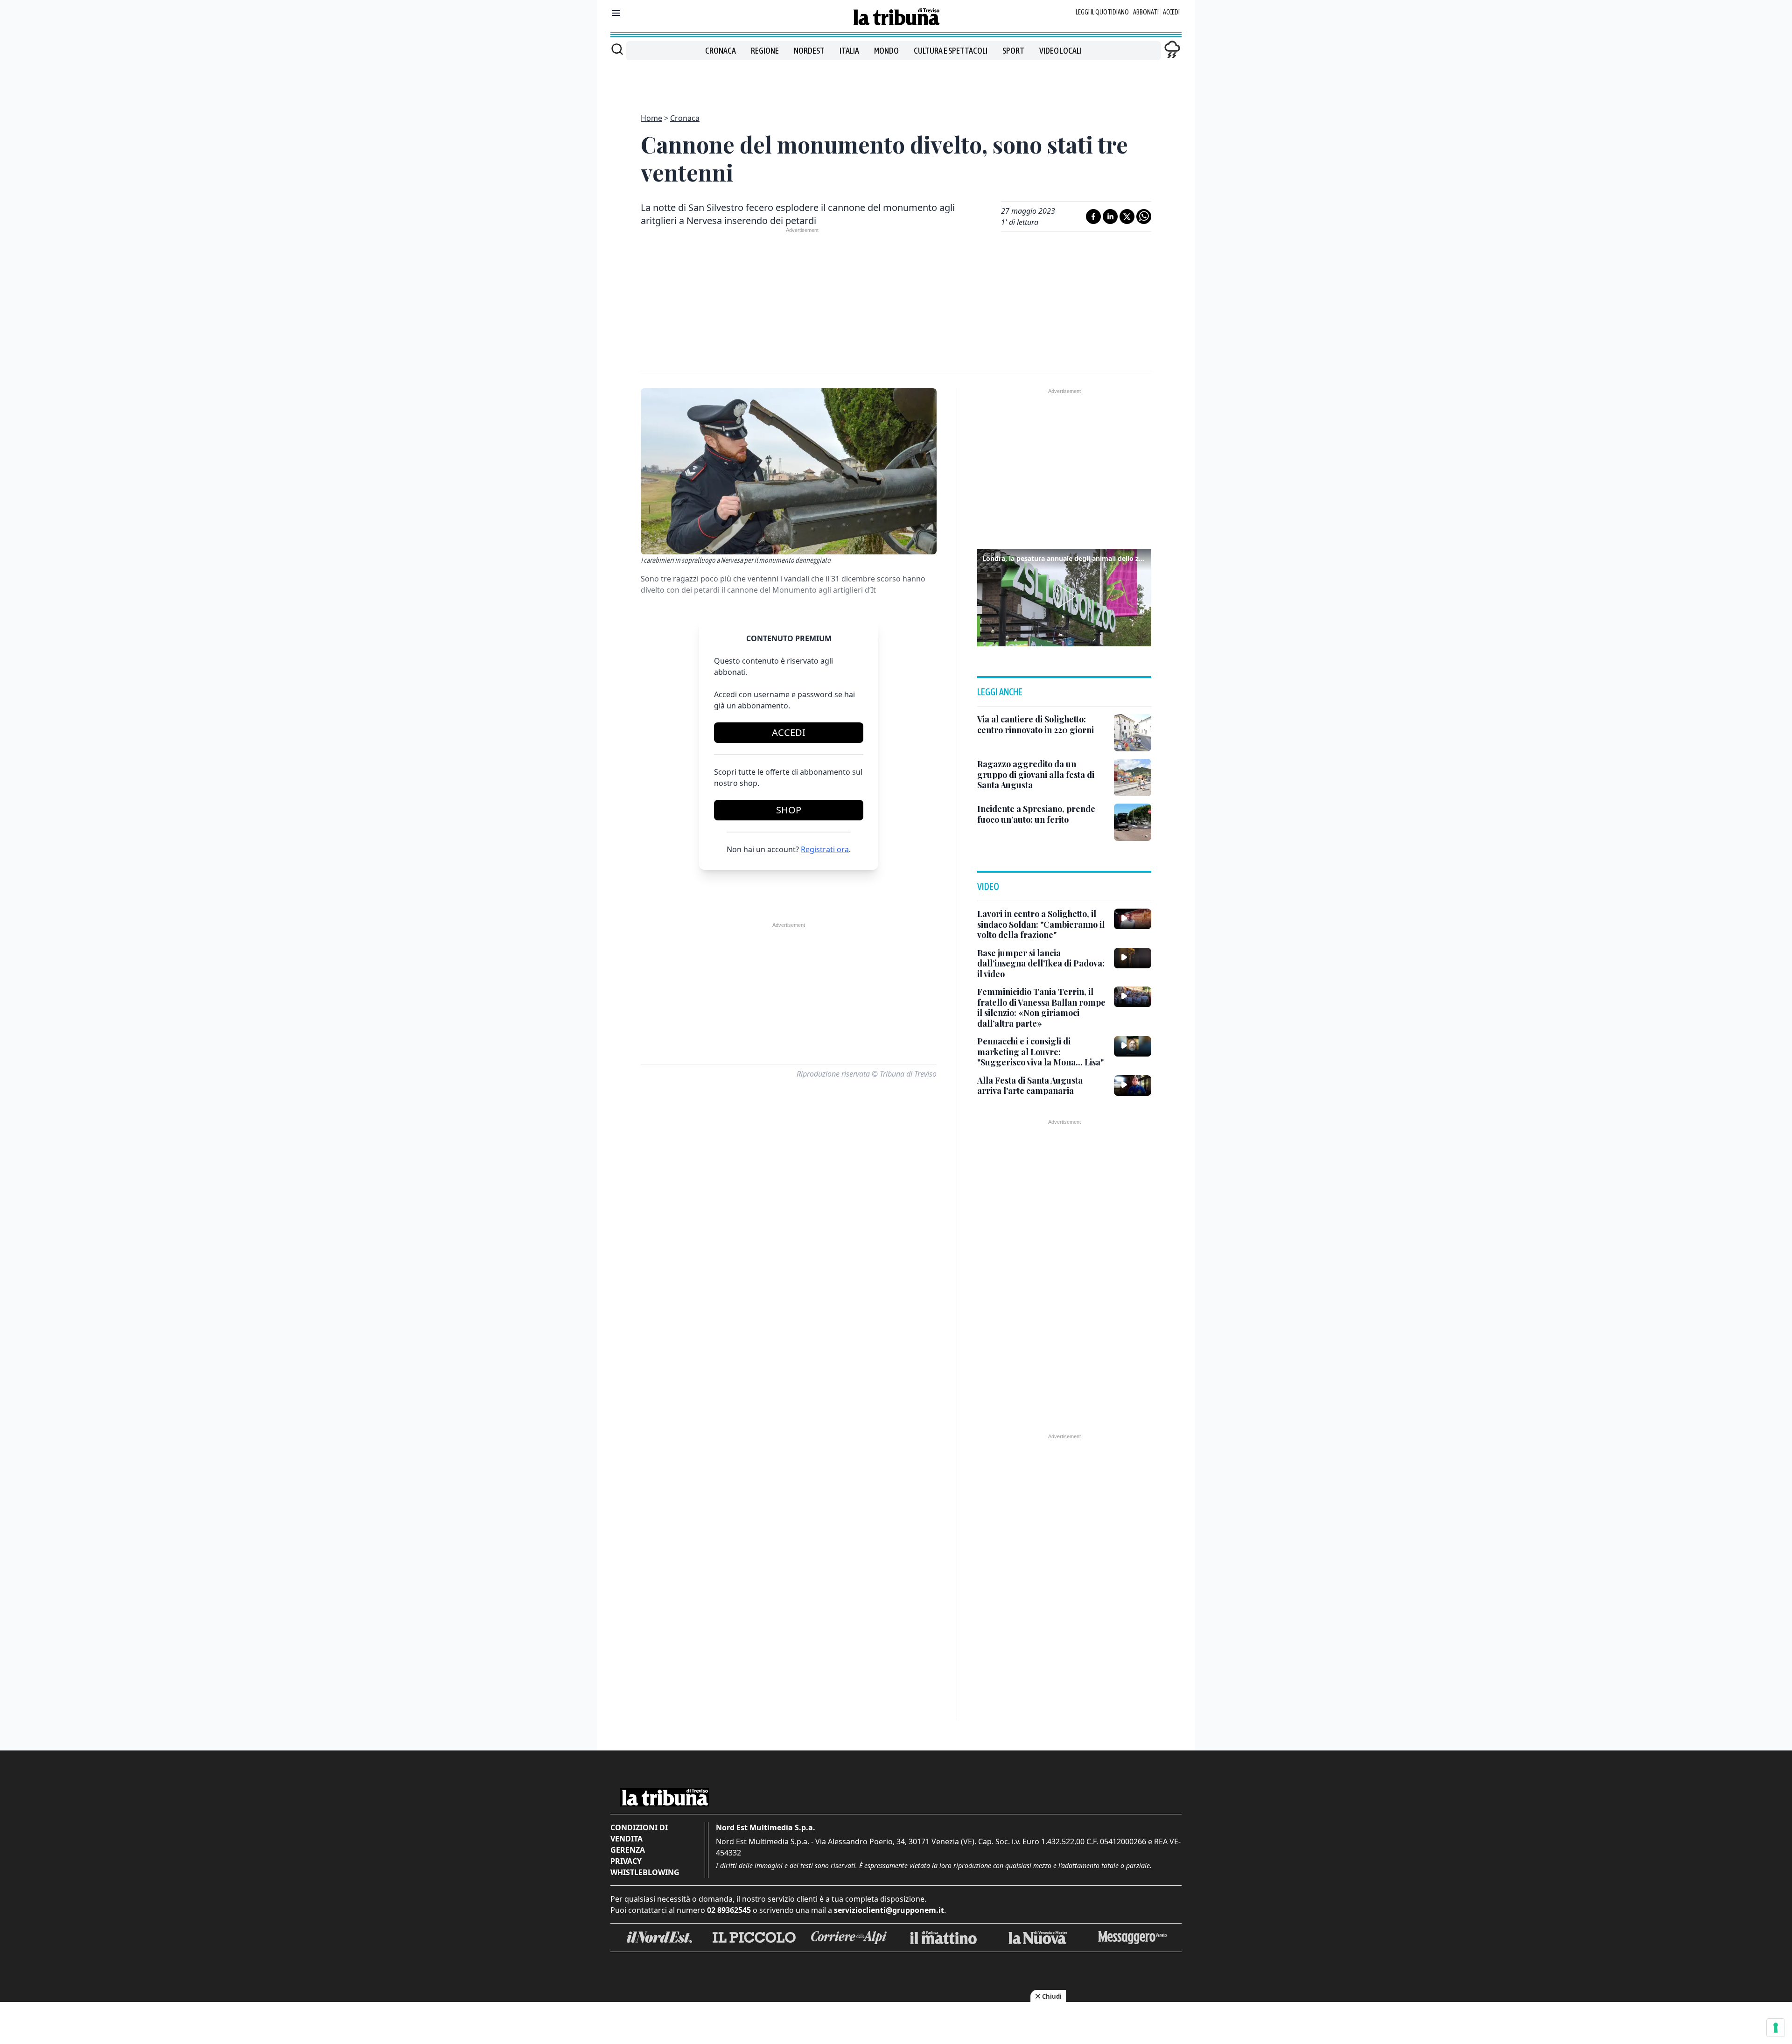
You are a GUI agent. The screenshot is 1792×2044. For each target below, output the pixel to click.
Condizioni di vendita (639, 1833)
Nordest (809, 51)
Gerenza (628, 1850)
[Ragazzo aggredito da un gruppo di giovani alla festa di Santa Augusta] (1133, 777)
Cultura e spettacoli (951, 51)
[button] (1064, 596)
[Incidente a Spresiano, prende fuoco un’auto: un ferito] (1133, 822)
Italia (849, 51)
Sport (1013, 51)
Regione (765, 51)
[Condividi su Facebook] (1093, 217)
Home (651, 118)
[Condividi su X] (1127, 217)
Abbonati (1146, 12)
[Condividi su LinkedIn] (1110, 217)
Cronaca (721, 51)
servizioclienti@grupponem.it (889, 1910)
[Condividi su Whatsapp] (1144, 217)
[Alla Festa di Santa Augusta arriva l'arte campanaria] (1133, 1085)
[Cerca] (617, 49)
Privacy (626, 1861)
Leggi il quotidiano (1102, 12)
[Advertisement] (896, 81)
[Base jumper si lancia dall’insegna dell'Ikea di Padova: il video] (1133, 958)
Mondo (886, 51)
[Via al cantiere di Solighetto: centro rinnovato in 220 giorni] (1133, 733)
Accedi (1171, 12)
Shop (789, 810)
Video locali (1060, 51)
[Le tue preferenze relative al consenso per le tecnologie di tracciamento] (1776, 2028)
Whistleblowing (645, 1872)
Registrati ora (825, 849)
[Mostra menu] (616, 13)
